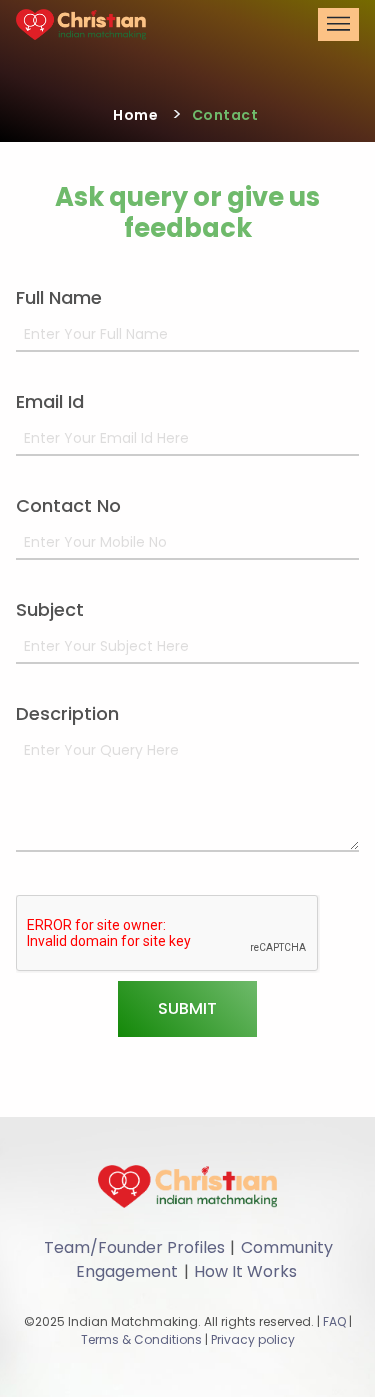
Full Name (59, 297)
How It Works (245, 1271)
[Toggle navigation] (338, 24)
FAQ (334, 1321)
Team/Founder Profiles (134, 1247)
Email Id (50, 401)
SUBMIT (187, 1008)
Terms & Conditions (141, 1339)
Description (67, 713)
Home (135, 115)
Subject (50, 609)
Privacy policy (253, 1339)
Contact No (68, 505)
